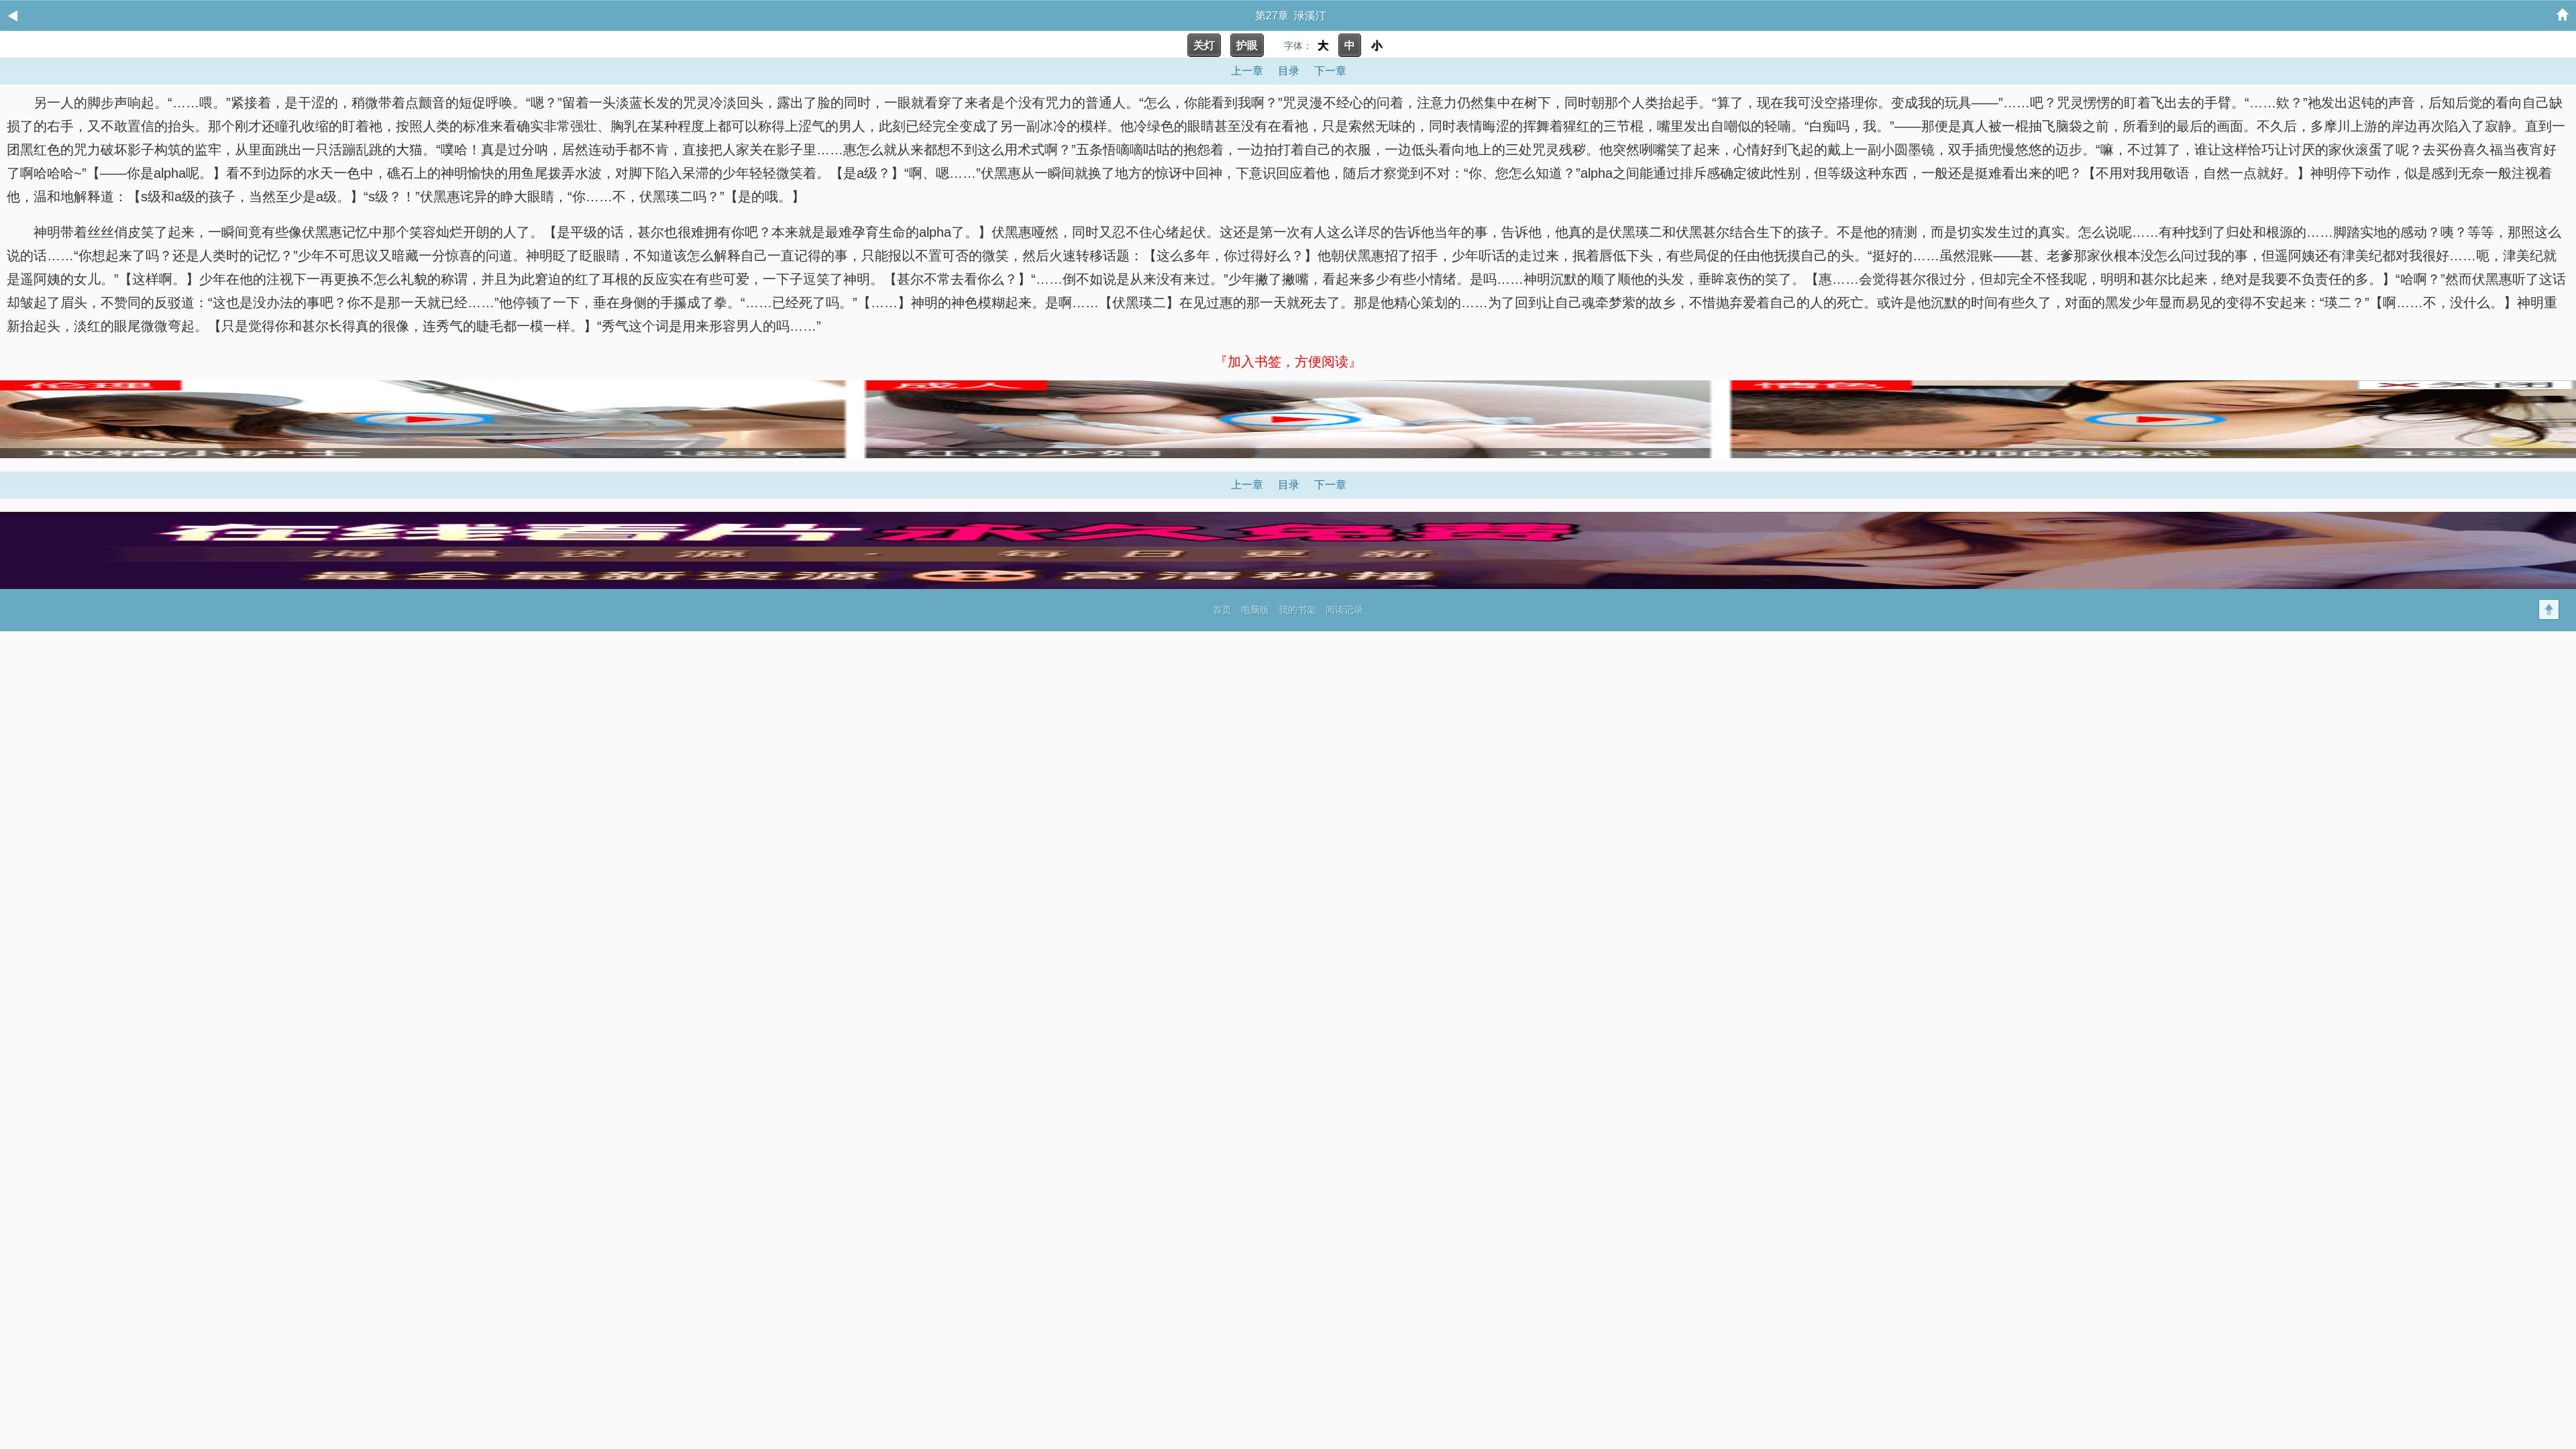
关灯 (1204, 45)
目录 (1289, 71)
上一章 (1247, 71)
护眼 (1247, 45)
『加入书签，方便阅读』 (1288, 362)
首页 (1222, 610)
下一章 (1330, 71)
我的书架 (1297, 610)
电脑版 (1255, 610)
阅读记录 (1344, 610)
